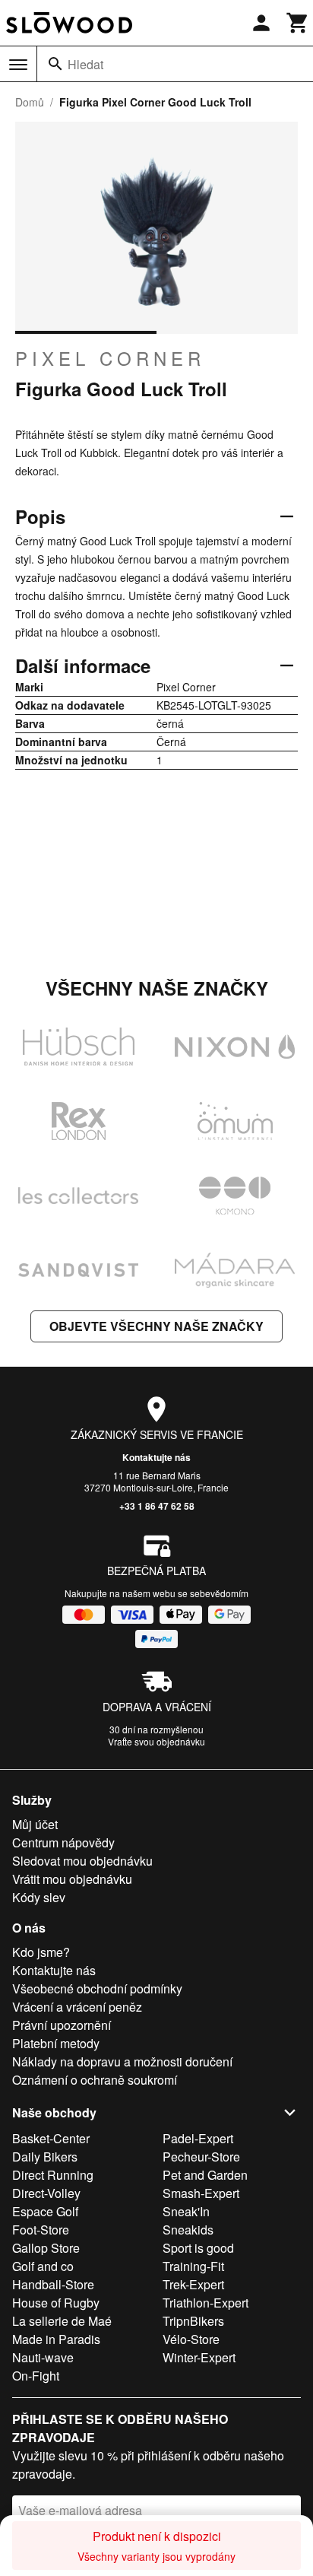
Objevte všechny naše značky (156, 1326)
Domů (30, 102)
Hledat (85, 64)
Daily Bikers (45, 2157)
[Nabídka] (18, 65)
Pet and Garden (205, 2175)
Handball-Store (53, 2284)
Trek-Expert (193, 2284)
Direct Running (53, 2175)
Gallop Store (46, 2248)
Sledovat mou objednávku (82, 1861)
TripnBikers (193, 2321)
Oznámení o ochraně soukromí (95, 2080)
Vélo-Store (191, 2339)
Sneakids (188, 2230)
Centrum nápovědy (63, 1842)
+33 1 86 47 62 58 (157, 1506)
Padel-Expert (198, 2138)
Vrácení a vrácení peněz (77, 2007)
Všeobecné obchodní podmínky (97, 1988)
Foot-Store (41, 2230)
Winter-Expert (199, 2357)
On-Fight (36, 2376)
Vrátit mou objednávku (72, 1879)
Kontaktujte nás (156, 1457)
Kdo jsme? (41, 1952)
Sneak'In (186, 2211)
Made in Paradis (56, 2339)
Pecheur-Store (201, 2157)
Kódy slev (39, 1897)
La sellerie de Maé (62, 2321)
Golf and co (43, 2266)
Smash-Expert (201, 2193)
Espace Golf (45, 2211)
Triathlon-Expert (206, 2303)
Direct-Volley (46, 2193)
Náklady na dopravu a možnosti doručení (122, 2061)
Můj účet (35, 1824)
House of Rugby (56, 2303)
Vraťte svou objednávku (156, 1741)
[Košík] (298, 23)
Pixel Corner (110, 358)
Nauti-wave (43, 2357)
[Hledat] (55, 64)
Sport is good (198, 2248)
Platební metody (56, 2043)
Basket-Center (51, 2138)
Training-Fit (193, 2266)
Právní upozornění (62, 2025)
